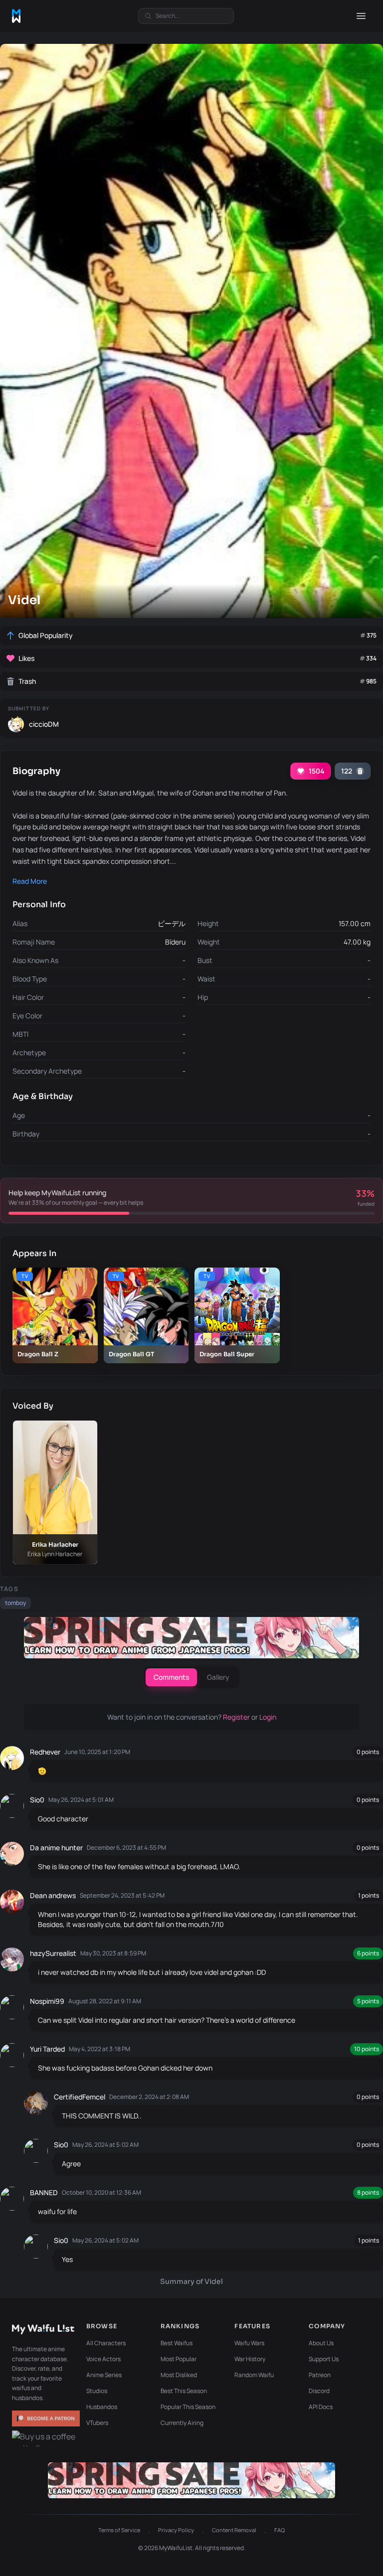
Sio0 (37, 1800)
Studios (97, 2391)
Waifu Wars (249, 2343)
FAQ (280, 2530)
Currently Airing (182, 2423)
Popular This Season (188, 2407)
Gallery (218, 1677)
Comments (171, 1677)
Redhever (45, 1752)
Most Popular (179, 2359)
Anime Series (104, 2375)
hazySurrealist (53, 1953)
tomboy (15, 1603)
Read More (30, 881)
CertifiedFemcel (80, 2097)
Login (268, 1717)
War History (250, 2359)
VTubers (97, 2423)
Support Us (324, 2359)
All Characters (106, 2343)
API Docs (321, 2407)
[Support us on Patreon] (46, 2418)
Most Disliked (179, 2375)
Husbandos (102, 2407)
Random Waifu (254, 2375)
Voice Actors (103, 2359)
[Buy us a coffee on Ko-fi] (46, 2438)
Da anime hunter (56, 1848)
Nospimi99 (47, 2001)
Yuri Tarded (47, 2049)
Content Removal (234, 2530)
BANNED (44, 2192)
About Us (321, 2343)
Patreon (320, 2375)
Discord (319, 2391)
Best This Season (184, 2391)
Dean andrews (53, 1895)
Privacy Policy (176, 2530)
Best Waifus (177, 2343)
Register (237, 1717)
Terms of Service (119, 2530)
